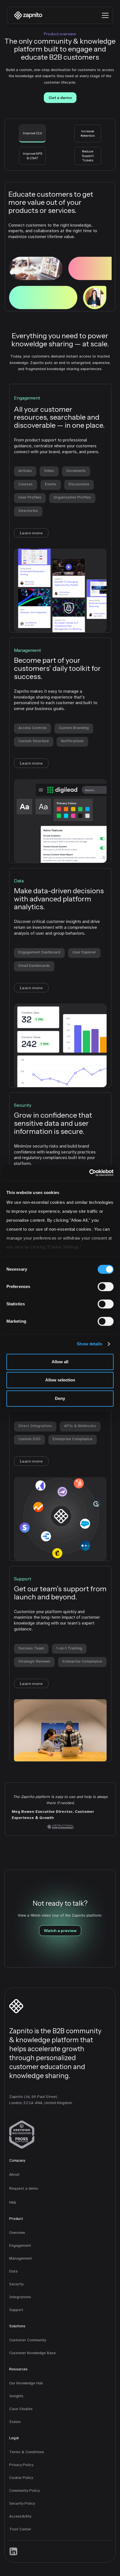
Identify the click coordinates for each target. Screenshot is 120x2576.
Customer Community (28, 2340)
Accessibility (20, 2516)
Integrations (20, 2297)
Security (16, 2284)
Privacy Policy (21, 2465)
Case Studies (21, 2409)
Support (16, 2310)
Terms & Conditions (27, 2452)
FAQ (13, 2202)
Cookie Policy (21, 2478)
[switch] (106, 1287)
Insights (16, 2396)
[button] (105, 15)
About (14, 2174)
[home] (27, 15)
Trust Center (20, 2529)
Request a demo (24, 2188)
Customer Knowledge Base (33, 2353)
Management (21, 2258)
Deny (60, 1398)
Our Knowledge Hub (26, 2383)
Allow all (60, 1362)
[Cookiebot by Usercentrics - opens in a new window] (89, 1173)
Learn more (31, 533)
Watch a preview (60, 1931)
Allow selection (60, 1380)
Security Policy (22, 2503)
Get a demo (60, 98)
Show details (89, 1344)
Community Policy (24, 2491)
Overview (17, 2233)
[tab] (32, 133)
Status (15, 2422)
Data (13, 2271)
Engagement (20, 2245)
